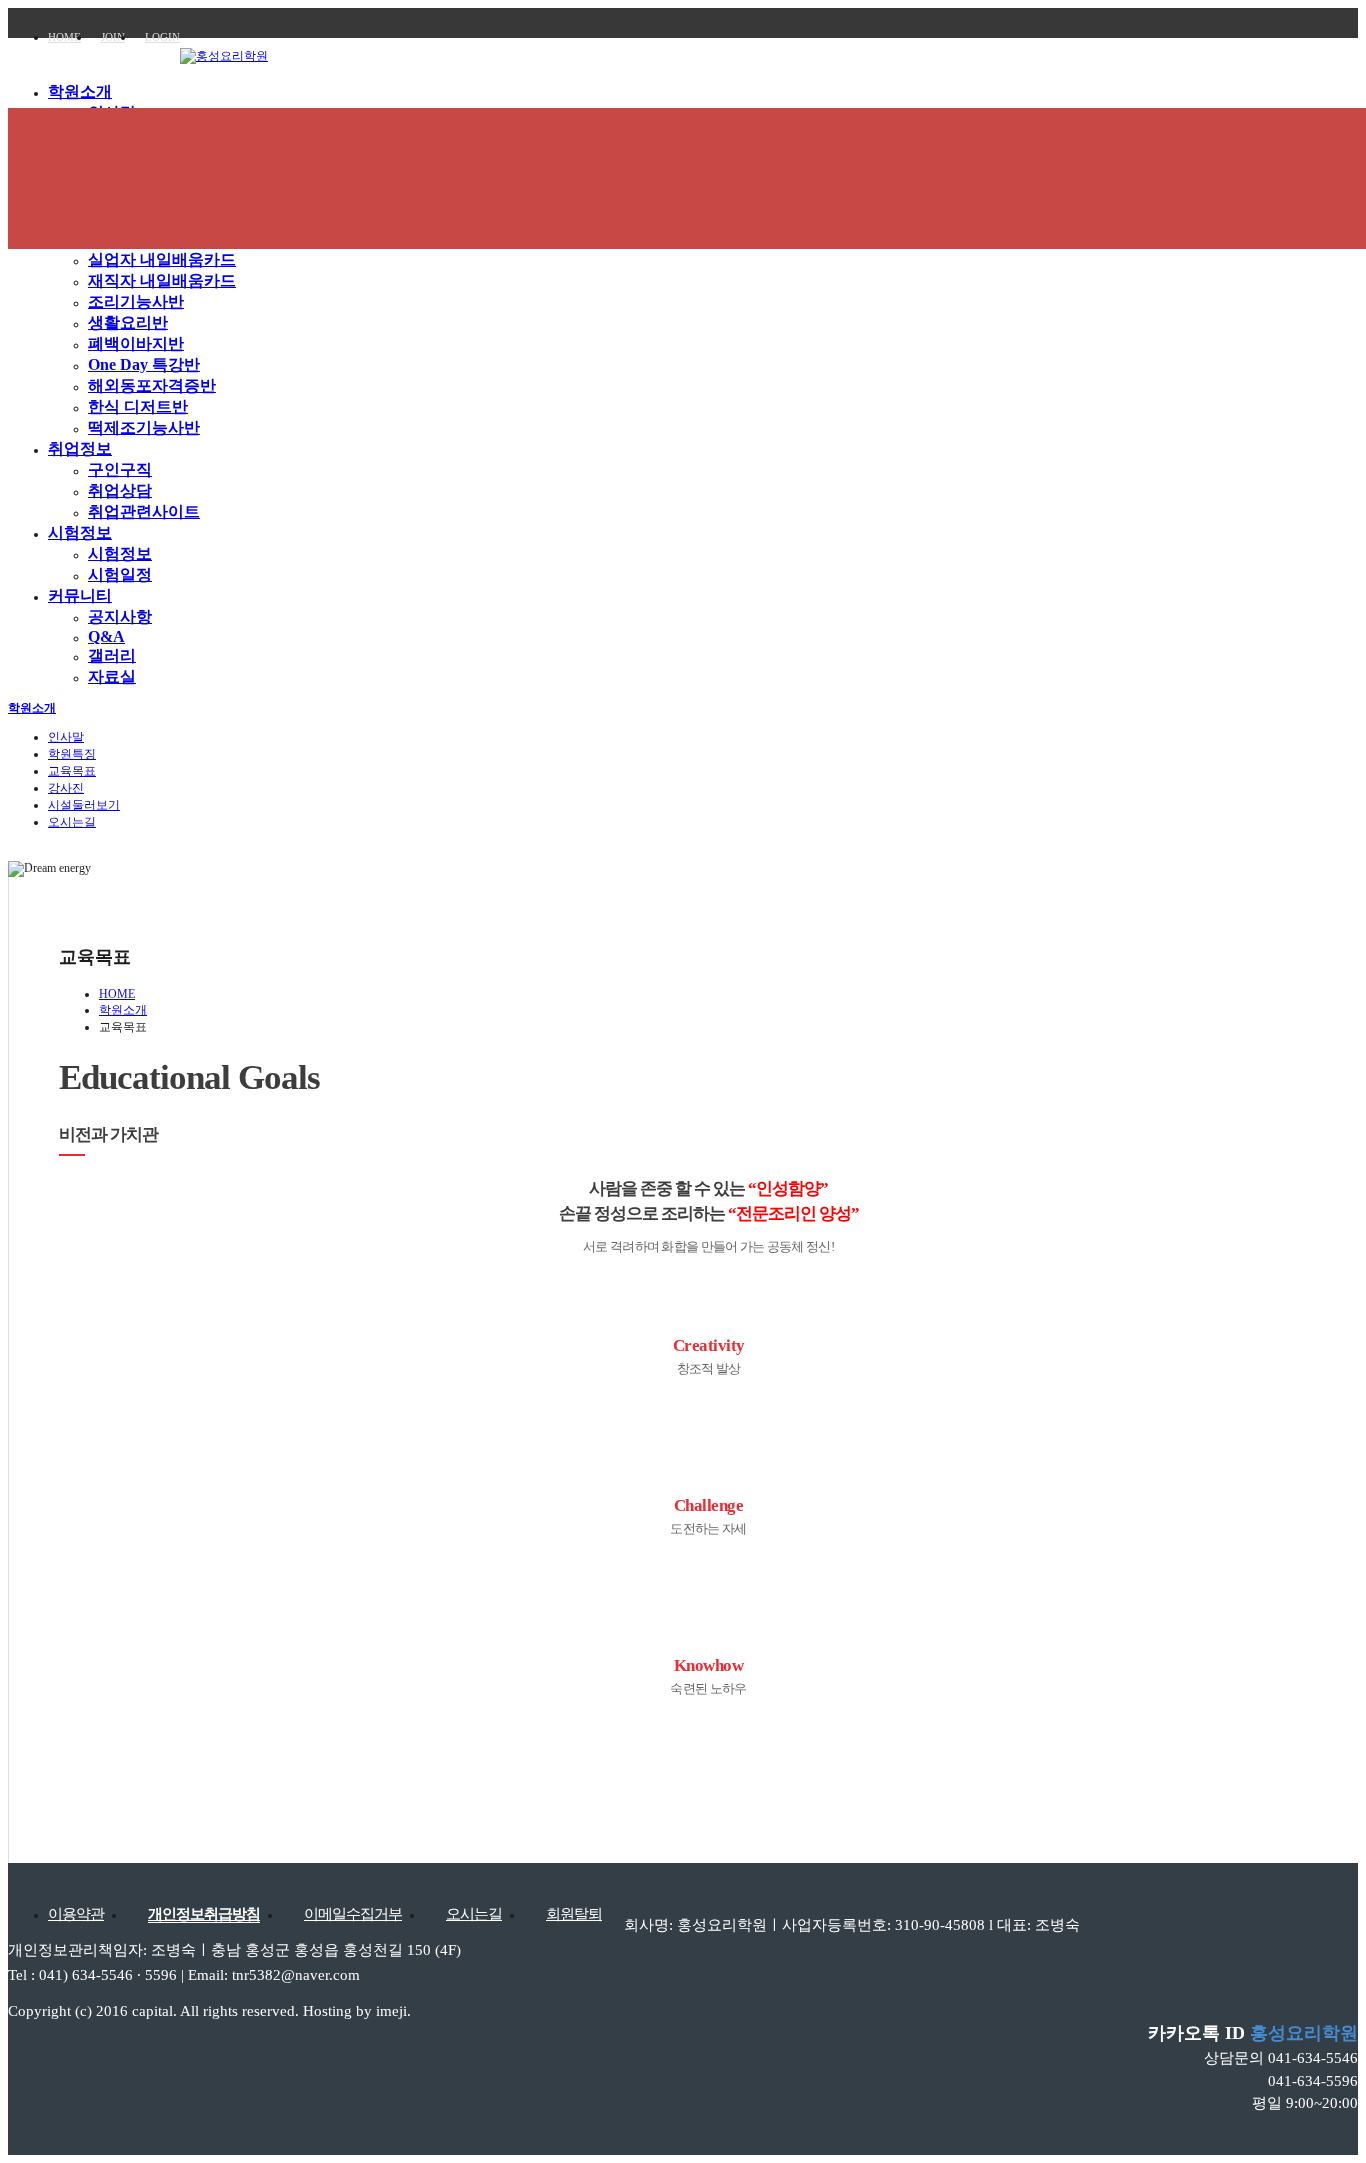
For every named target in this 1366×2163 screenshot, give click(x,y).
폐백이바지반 (136, 343)
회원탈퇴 (574, 1914)
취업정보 (80, 448)
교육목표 (72, 771)
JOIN (113, 37)
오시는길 (72, 822)
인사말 (66, 737)
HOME (64, 37)
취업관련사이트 (144, 511)
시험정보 (80, 532)
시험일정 (120, 574)
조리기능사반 (136, 301)
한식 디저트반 (138, 406)
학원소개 (80, 91)
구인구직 (120, 469)
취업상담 (120, 490)
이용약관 (76, 1914)
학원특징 (72, 754)
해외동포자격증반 (152, 385)
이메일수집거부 (353, 1914)
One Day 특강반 (144, 364)
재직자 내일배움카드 (162, 280)
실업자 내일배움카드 (162, 259)
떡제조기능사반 (144, 427)
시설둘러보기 (84, 805)
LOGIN (162, 37)
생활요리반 (128, 322)
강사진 (66, 788)
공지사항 (120, 616)
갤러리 (112, 655)
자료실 (112, 676)
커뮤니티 (80, 595)
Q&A (106, 636)
